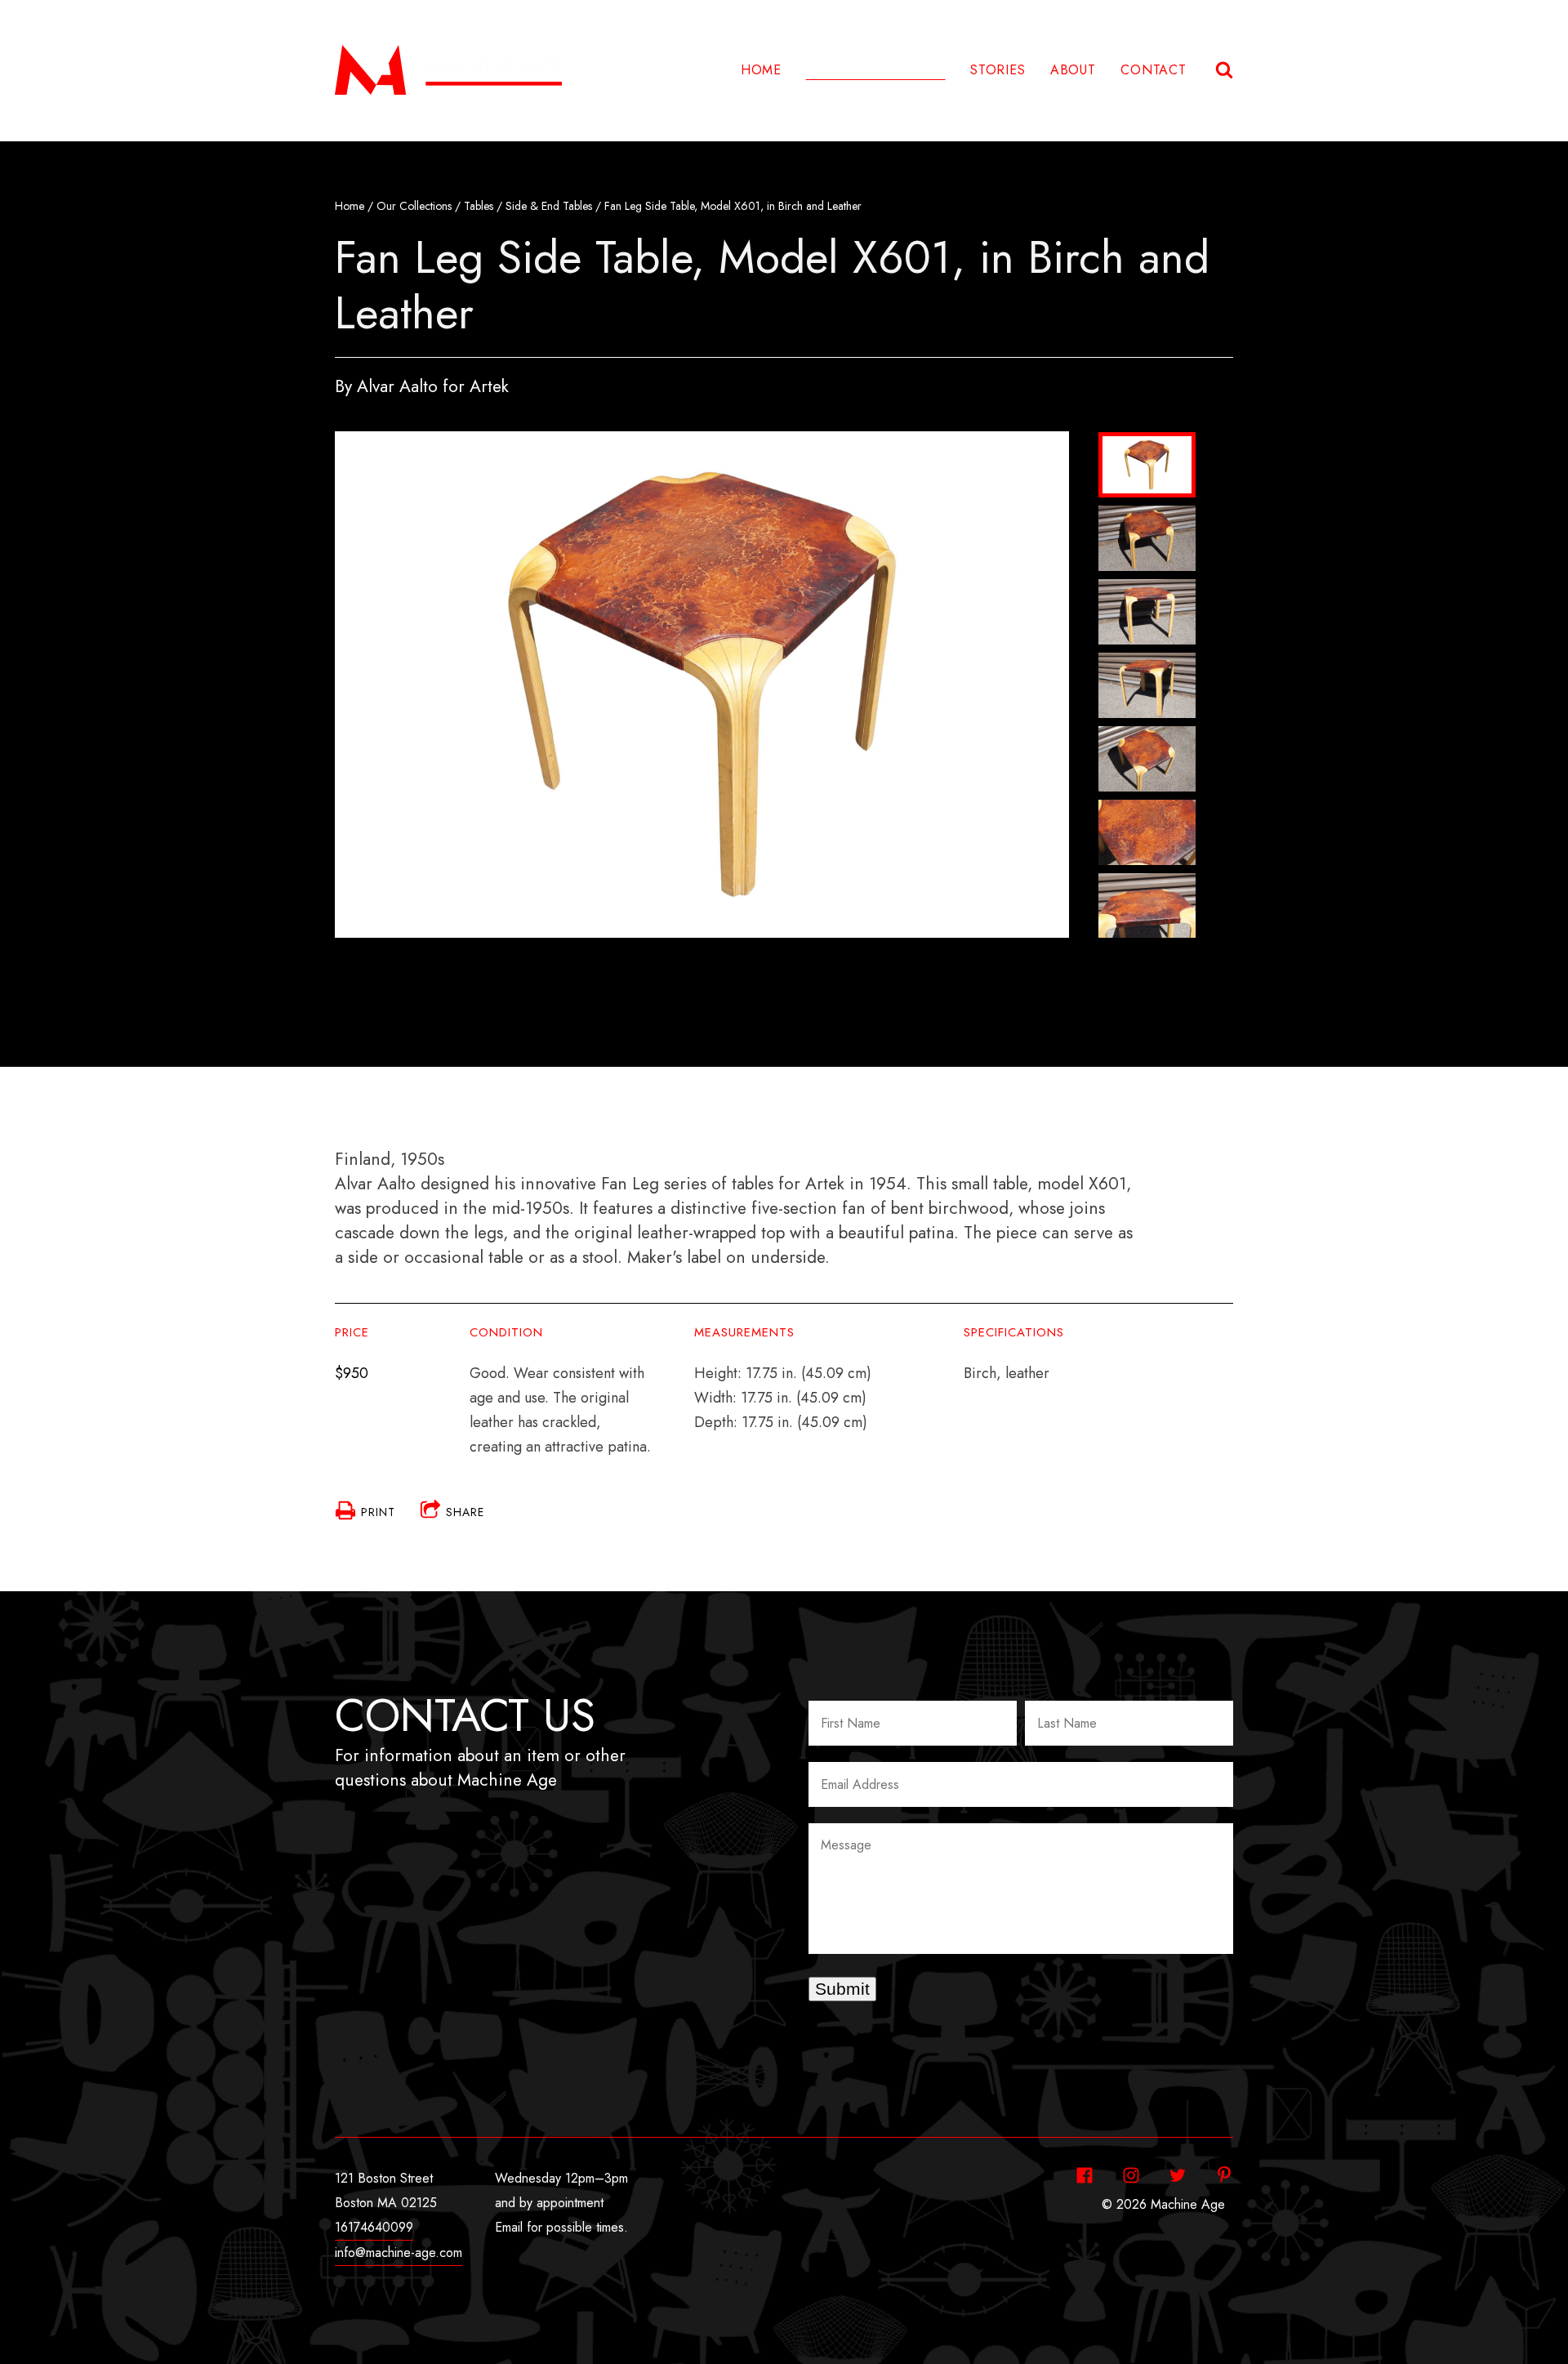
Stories (998, 70)
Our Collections (414, 206)
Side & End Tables (549, 206)
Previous (1147, 439)
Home (761, 70)
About (1073, 70)
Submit (842, 1989)
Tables (479, 206)
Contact (1154, 70)
